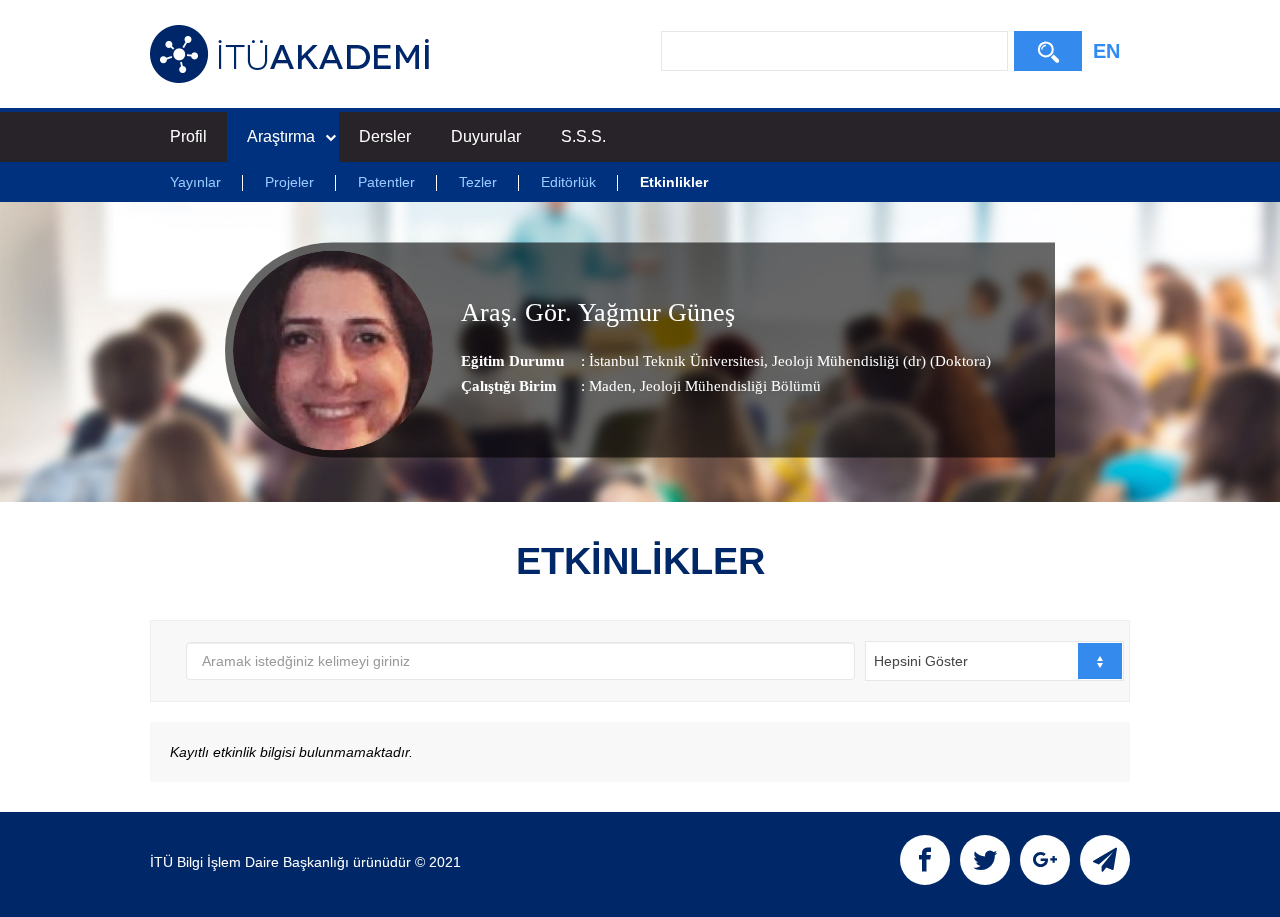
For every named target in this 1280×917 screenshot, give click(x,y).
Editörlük (568, 182)
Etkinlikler (674, 182)
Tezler (478, 182)
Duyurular (486, 136)
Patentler (386, 182)
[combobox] (994, 661)
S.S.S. (583, 136)
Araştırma (281, 136)
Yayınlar (195, 182)
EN (1106, 51)
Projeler (289, 182)
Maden (610, 386)
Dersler (385, 136)
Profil (188, 136)
